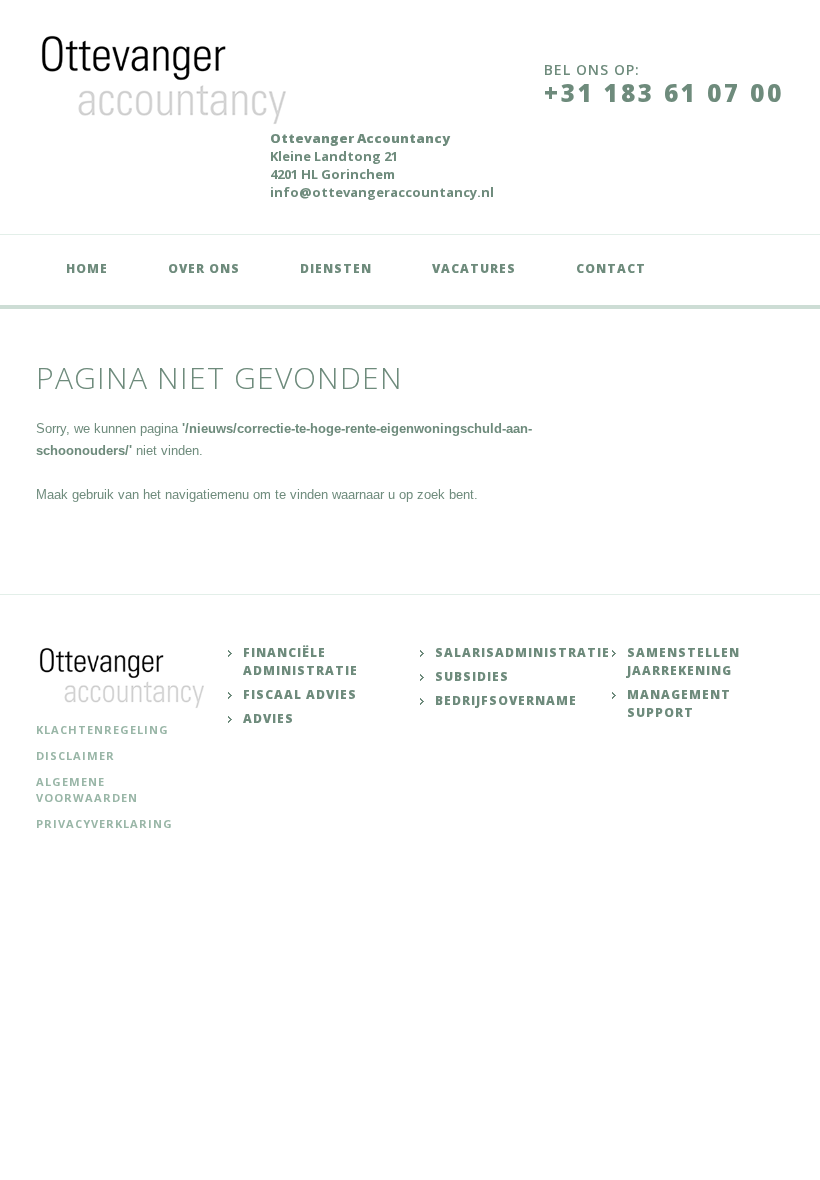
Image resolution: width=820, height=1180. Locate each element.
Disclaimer (75, 755)
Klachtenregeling (102, 729)
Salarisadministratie (522, 652)
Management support (679, 703)
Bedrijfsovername (506, 700)
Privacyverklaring (104, 823)
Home (87, 268)
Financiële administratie (300, 661)
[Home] (168, 77)
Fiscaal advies (300, 694)
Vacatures (474, 268)
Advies (268, 718)
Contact (611, 268)
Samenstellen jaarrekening (683, 661)
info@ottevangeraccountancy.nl (382, 192)
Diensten (336, 268)
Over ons (204, 268)
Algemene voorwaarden (87, 789)
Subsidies (472, 676)
